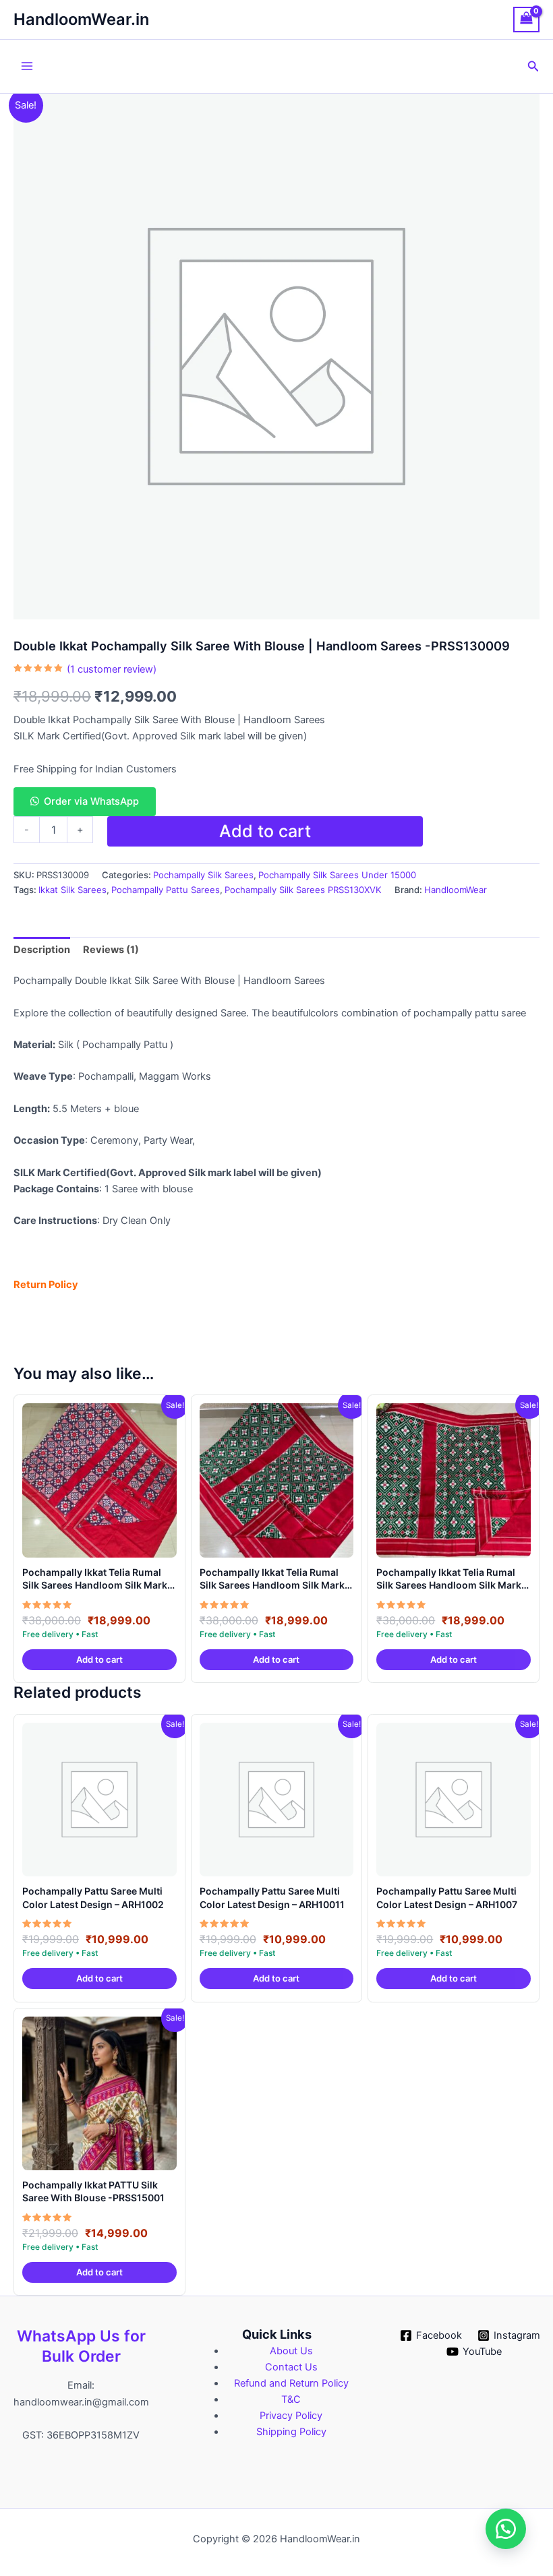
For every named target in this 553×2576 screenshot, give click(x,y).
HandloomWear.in (81, 19)
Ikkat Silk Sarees (72, 890)
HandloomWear (456, 890)
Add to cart (265, 831)
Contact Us (291, 2367)
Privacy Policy (291, 2416)
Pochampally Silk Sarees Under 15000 (337, 875)
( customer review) (112, 669)
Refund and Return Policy (291, 2383)
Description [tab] (42, 950)
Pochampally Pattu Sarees (166, 890)
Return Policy (46, 1285)
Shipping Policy (291, 2432)
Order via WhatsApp (91, 801)
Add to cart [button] (99, 1659)
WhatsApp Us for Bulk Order (81, 2346)
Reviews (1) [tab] (111, 950)
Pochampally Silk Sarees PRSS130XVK (303, 890)
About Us (291, 2351)
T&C (291, 2399)
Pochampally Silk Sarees (203, 875)
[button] (533, 66)
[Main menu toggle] (27, 66)
